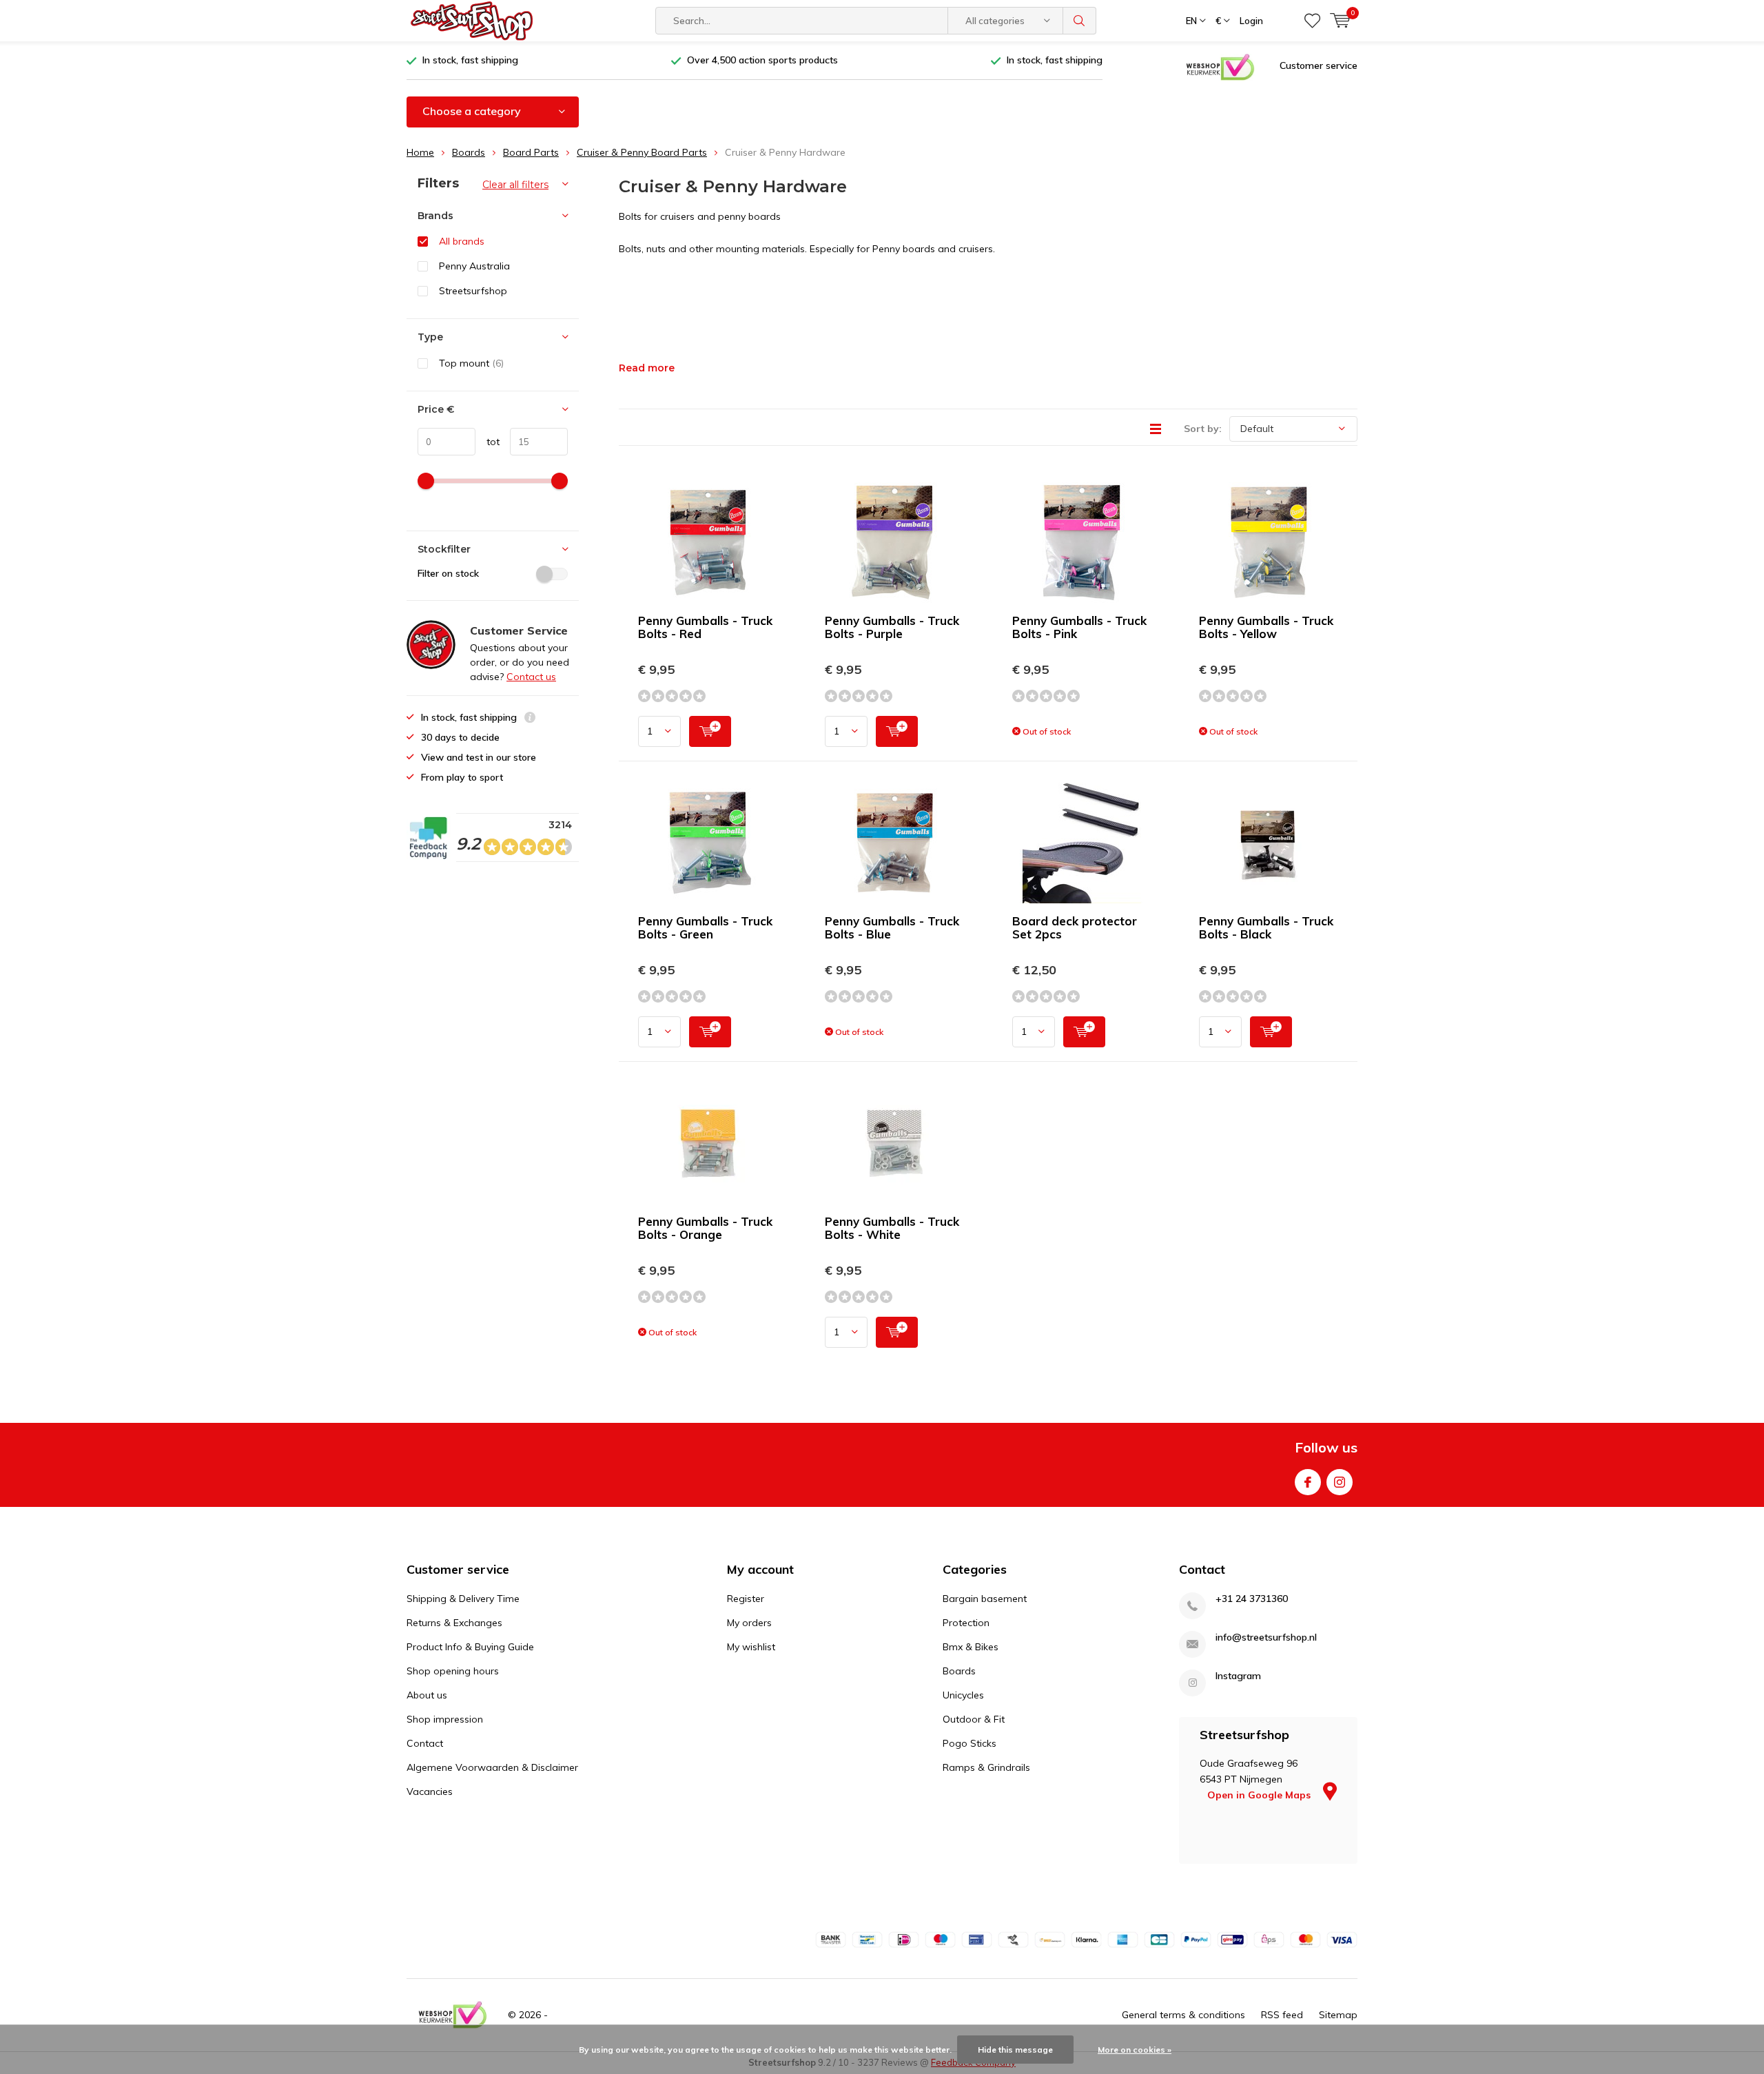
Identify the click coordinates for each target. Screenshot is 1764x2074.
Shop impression (445, 1719)
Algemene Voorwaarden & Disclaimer (492, 1767)
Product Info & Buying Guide (470, 1647)
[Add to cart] (710, 731)
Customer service (1319, 65)
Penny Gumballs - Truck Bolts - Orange (705, 1228)
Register (746, 1599)
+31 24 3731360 (1252, 1599)
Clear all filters (515, 185)
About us (427, 1695)
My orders (749, 1623)
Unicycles (963, 1695)
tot (488, 442)
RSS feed (1282, 2015)
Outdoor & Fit (974, 1719)
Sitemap (1338, 2015)
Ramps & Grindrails (986, 1767)
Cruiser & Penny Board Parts (642, 152)
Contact (425, 1743)
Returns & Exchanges (454, 1623)
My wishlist (751, 1647)
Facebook (1308, 1482)
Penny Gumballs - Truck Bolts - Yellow (1266, 627)
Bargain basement (985, 1599)
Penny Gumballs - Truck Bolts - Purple (892, 627)
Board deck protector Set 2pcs (1075, 927)
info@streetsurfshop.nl (1266, 1637)
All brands (462, 241)
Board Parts (531, 152)
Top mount (471, 363)
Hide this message (1015, 2050)
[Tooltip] (530, 719)
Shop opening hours (453, 1671)
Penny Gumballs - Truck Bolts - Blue (892, 927)
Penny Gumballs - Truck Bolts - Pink (1079, 627)
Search (1080, 21)
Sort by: (1203, 429)
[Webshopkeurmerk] (1220, 66)
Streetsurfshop (473, 291)
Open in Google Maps (1260, 1795)
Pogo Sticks (970, 1743)
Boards (469, 152)
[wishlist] (1312, 21)
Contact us (531, 677)
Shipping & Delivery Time (463, 1599)
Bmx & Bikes (971, 1647)
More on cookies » (1135, 2050)
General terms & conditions (1183, 2015)
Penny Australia (474, 266)
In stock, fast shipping (470, 60)
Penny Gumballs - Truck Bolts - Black (1266, 927)
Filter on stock (448, 573)
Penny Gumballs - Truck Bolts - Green (705, 927)
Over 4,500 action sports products (762, 60)
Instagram (1340, 1482)
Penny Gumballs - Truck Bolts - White (892, 1228)
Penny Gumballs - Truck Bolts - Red (705, 627)
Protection (966, 1623)
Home (420, 152)
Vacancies (430, 1791)
